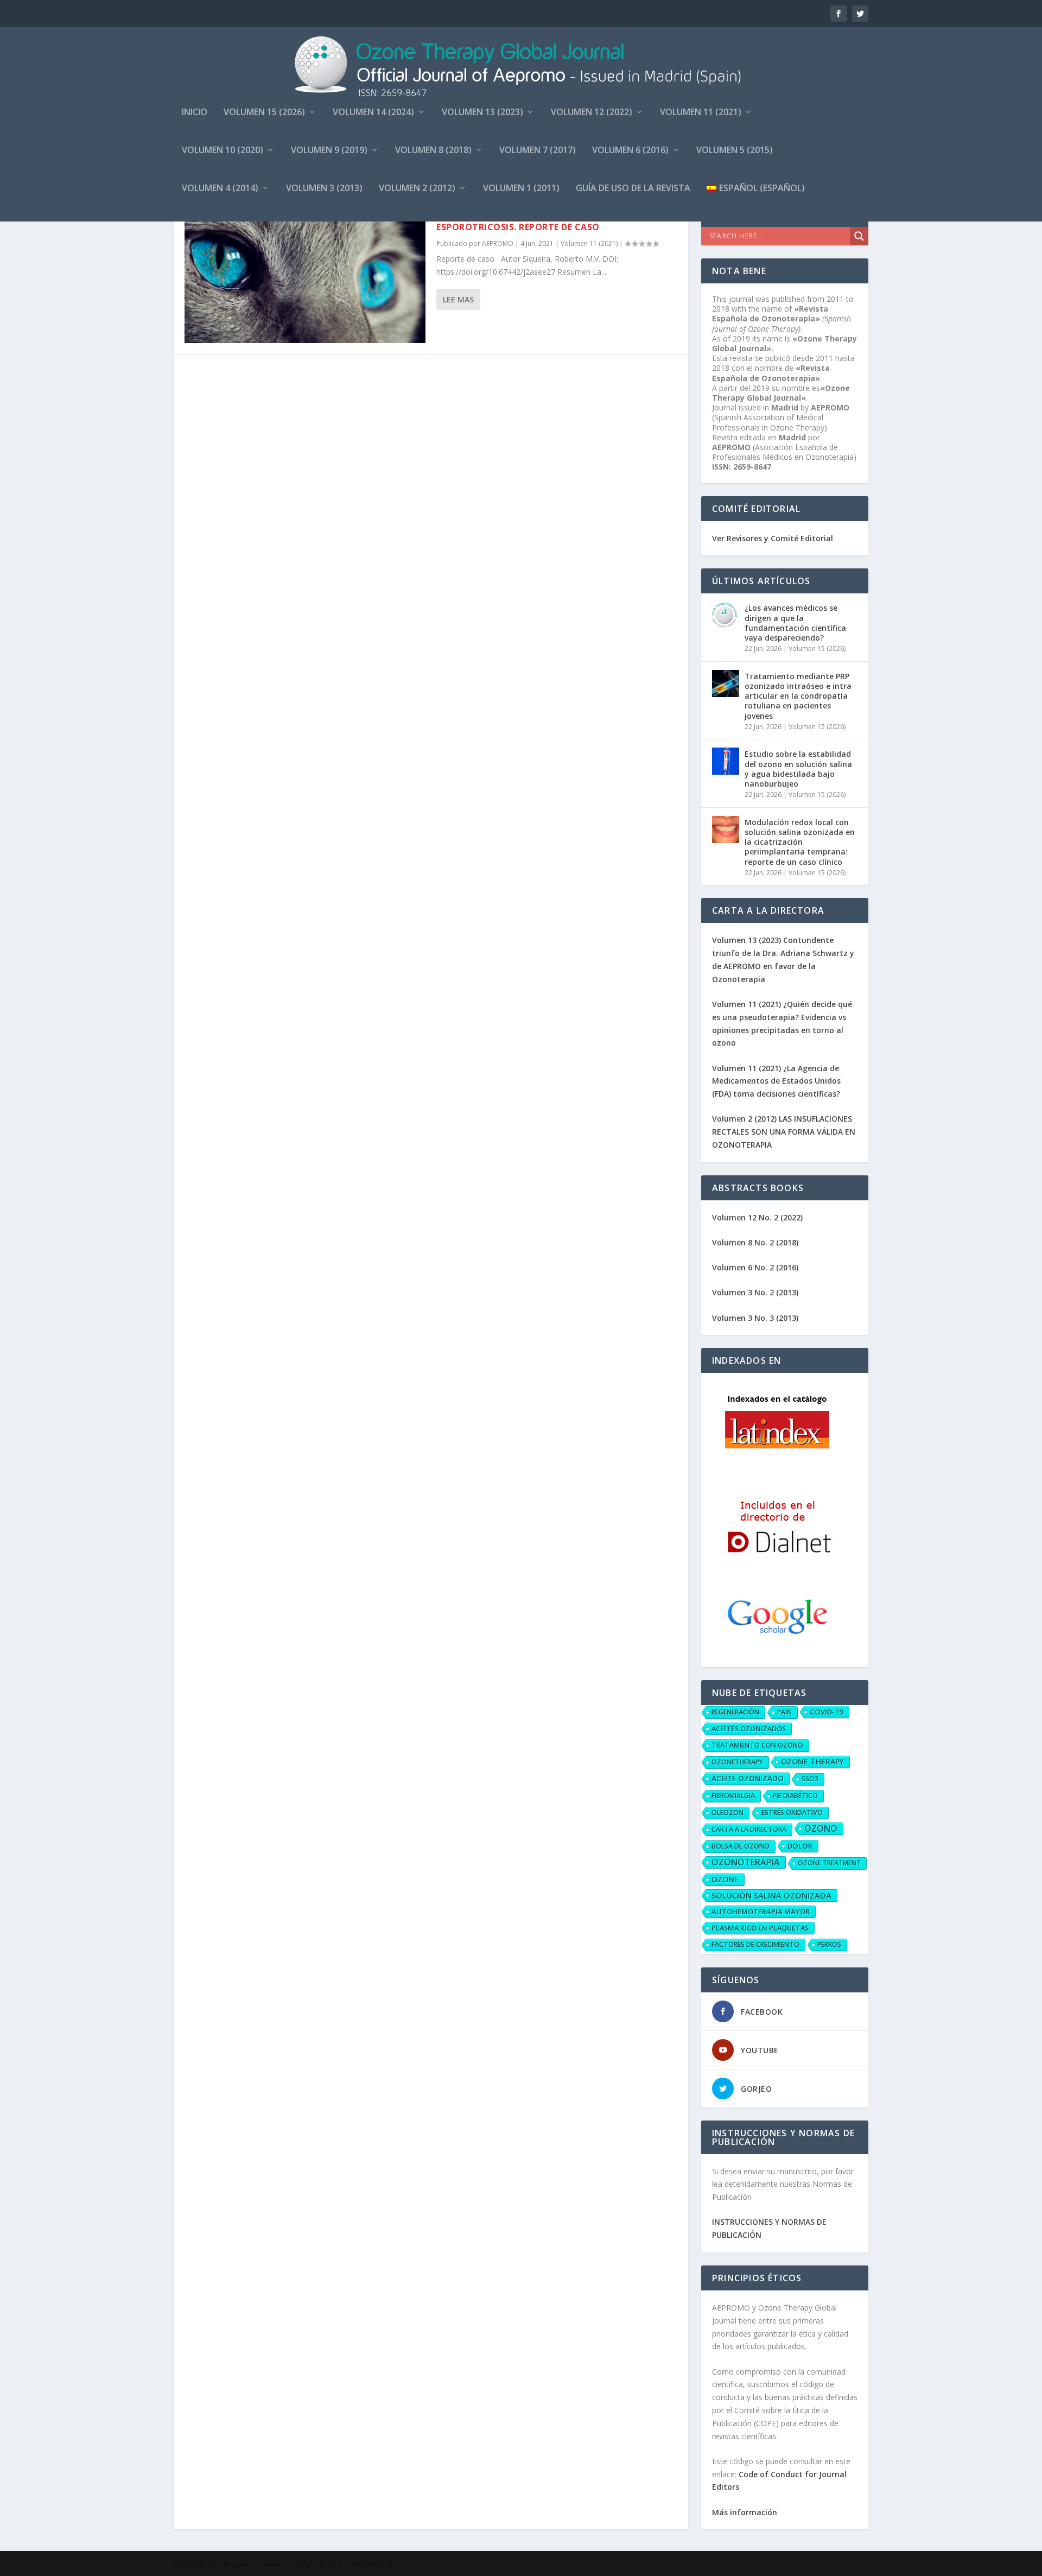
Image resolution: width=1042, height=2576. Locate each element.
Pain (784, 1712)
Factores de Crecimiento (755, 1944)
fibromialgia (733, 1796)
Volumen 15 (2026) (264, 113)
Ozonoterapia (746, 1862)
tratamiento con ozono (757, 1745)
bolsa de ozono (741, 1846)
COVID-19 (827, 1712)
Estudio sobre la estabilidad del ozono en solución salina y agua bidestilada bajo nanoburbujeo (798, 769)
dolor (800, 1846)
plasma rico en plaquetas (760, 1928)
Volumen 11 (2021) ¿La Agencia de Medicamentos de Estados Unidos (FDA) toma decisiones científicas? (776, 1081)
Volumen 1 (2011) (521, 189)
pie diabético (795, 1796)
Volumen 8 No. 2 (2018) (755, 1242)
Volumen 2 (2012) (417, 189)
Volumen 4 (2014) (220, 189)
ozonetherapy (737, 1762)
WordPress (373, 2564)
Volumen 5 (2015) (735, 151)
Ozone (725, 1879)
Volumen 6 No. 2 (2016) (755, 1267)
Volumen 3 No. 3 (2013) (755, 1318)
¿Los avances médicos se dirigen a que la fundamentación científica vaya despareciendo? (795, 623)
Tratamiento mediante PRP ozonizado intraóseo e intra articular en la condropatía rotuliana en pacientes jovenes (798, 696)
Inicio (195, 113)
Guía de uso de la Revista (633, 189)
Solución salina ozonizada (771, 1895)
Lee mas (458, 299)
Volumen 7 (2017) (538, 151)
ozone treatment (829, 1863)
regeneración (735, 1712)
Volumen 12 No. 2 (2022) (757, 1217)
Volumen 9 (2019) (329, 151)
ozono (821, 1828)
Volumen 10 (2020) (223, 151)
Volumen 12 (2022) (592, 113)
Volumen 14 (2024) (373, 113)
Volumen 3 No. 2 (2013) (755, 1292)
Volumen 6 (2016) (630, 151)
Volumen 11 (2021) (701, 113)
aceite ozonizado (748, 1778)
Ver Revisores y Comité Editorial (773, 538)
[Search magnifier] (859, 236)
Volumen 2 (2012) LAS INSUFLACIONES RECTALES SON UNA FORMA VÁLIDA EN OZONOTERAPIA (784, 1132)
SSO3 (810, 1779)
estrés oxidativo (792, 1812)
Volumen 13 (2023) (482, 113)
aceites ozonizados (749, 1729)
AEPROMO (498, 243)
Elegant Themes (253, 2564)
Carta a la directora (749, 1829)
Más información (745, 2512)
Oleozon (728, 1812)
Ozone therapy (812, 1761)
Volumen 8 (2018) (433, 151)
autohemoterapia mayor (761, 1912)
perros (829, 1944)
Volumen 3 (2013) (324, 189)
